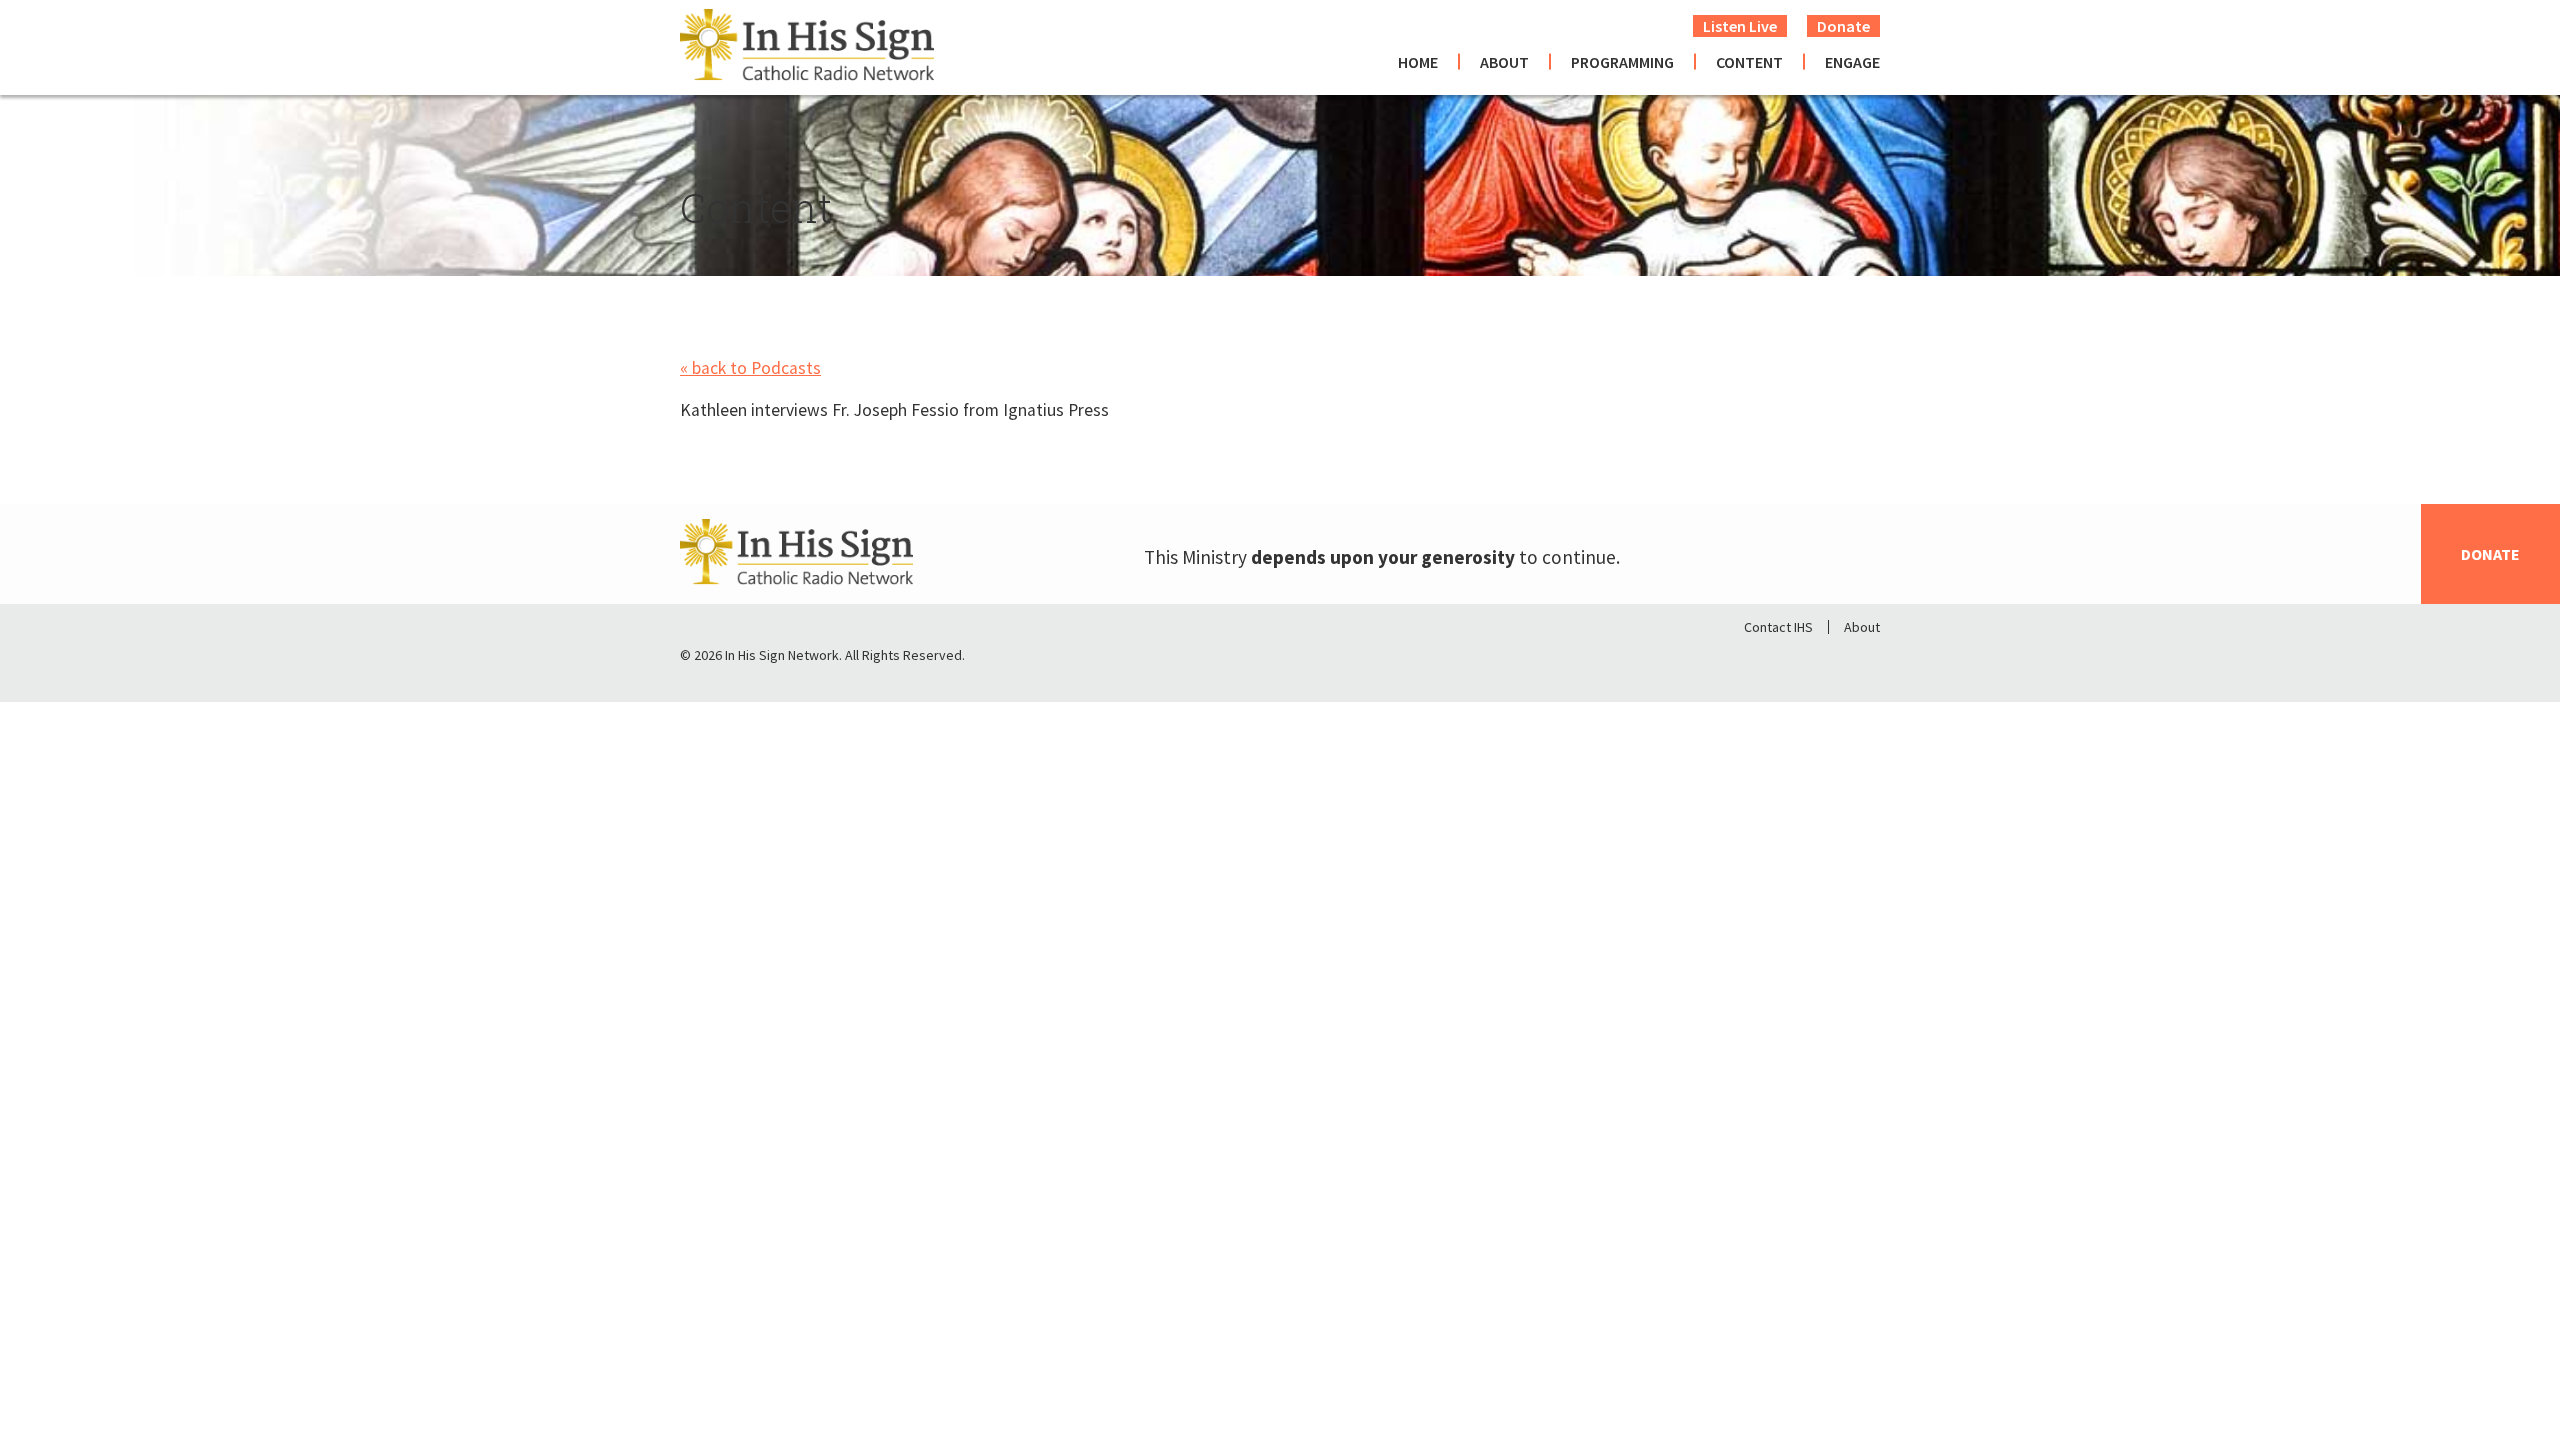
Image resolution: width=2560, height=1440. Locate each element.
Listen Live (1740, 26)
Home (1418, 62)
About (1504, 62)
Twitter (1812, 660)
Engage (1852, 62)
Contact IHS (1778, 627)
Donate (1843, 26)
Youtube (1864, 660)
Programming (1622, 62)
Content (1749, 62)
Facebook (1760, 660)
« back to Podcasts (750, 368)
